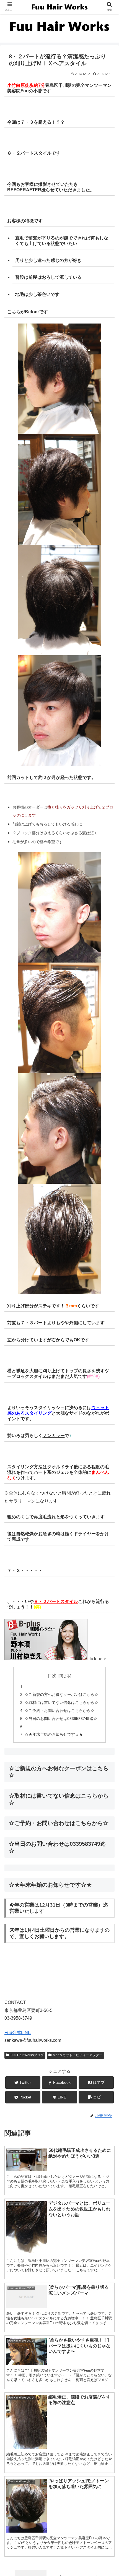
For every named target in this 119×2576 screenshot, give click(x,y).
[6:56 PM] (5, 1981)
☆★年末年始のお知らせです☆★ (54, 1734)
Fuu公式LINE (18, 2033)
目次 (52, 1676)
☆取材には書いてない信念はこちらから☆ (61, 1702)
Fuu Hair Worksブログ (27, 2055)
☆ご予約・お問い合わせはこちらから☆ (59, 1711)
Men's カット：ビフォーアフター (78, 2055)
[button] (108, 1288)
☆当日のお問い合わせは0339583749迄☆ (61, 1719)
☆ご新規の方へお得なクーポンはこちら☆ (61, 1694)
